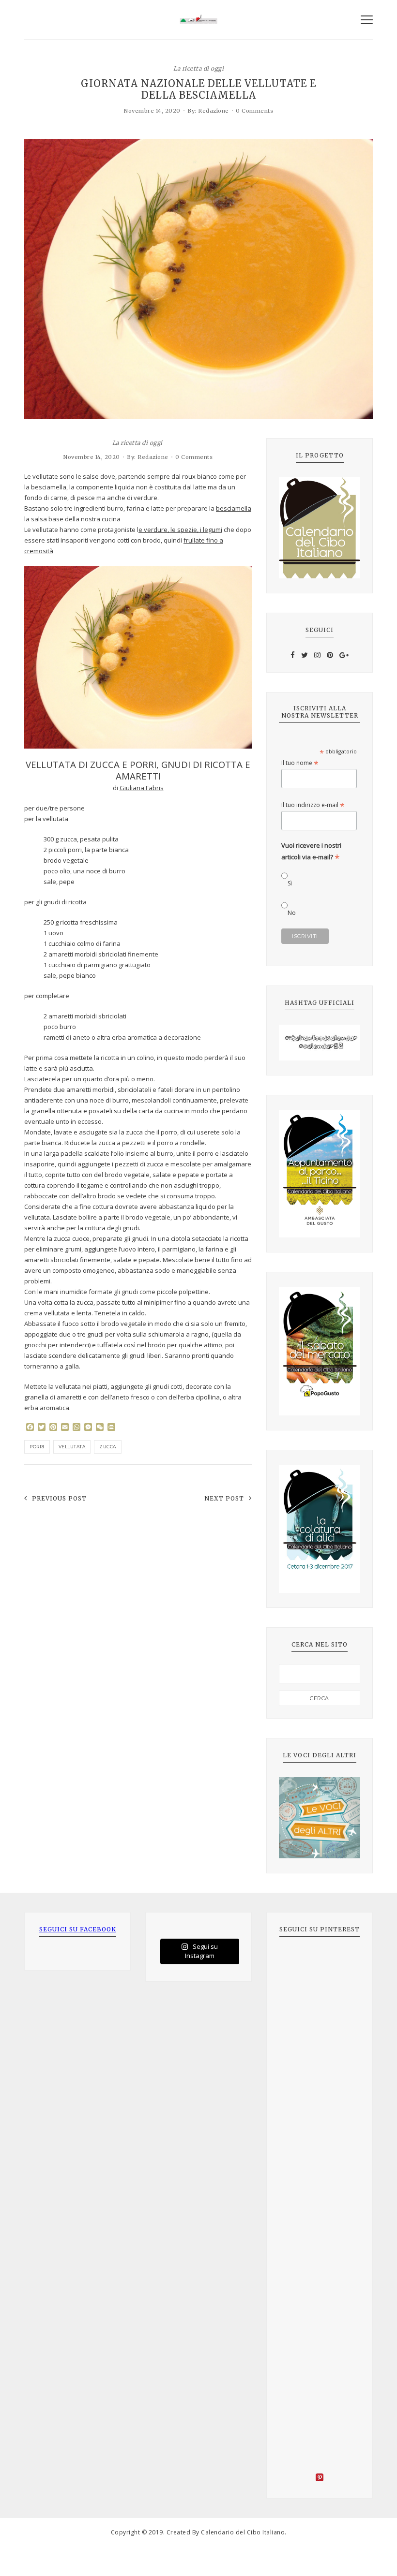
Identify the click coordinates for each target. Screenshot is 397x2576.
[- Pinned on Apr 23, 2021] (301, 1962)
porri (37, 1447)
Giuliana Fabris (142, 788)
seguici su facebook (78, 1929)
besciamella (234, 508)
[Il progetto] (320, 528)
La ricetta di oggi (198, 68)
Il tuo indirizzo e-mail (313, 805)
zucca (108, 1447)
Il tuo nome (300, 763)
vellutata (72, 1447)
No (292, 913)
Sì (290, 883)
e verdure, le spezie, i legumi (180, 530)
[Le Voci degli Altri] (320, 1818)
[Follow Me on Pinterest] (320, 2479)
